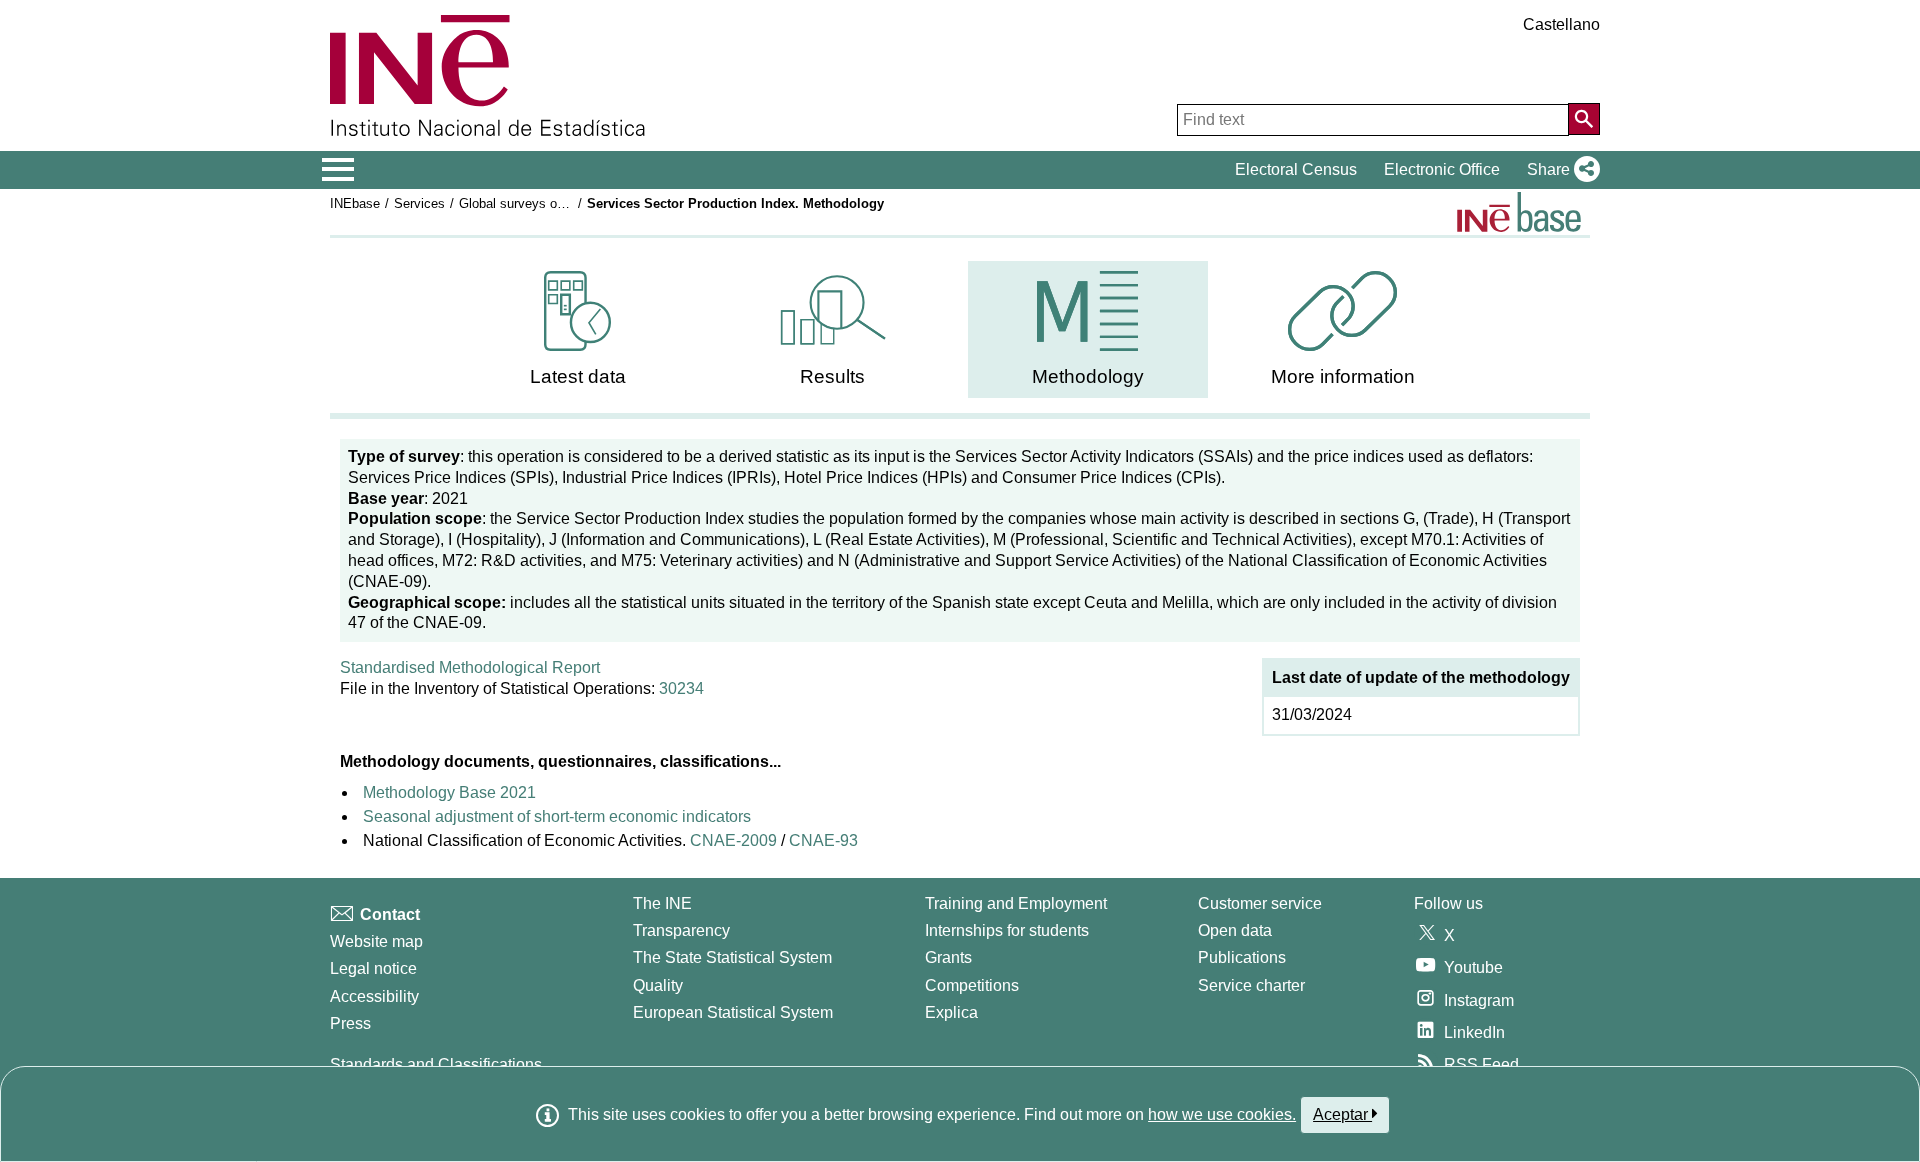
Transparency (681, 930)
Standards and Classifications (436, 1064)
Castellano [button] (1561, 24)
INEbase (355, 203)
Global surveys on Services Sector (560, 203)
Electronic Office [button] (1442, 169)
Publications (1242, 957)
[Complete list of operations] (1519, 212)
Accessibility (374, 996)
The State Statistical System (732, 957)
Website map (376, 941)
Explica (951, 1012)
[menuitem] (578, 329)
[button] (1559, 170)
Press (350, 1023)
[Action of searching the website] (1584, 119)
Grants (948, 957)
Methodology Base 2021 (449, 792)
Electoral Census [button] (1296, 169)
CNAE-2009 (731, 840)
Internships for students (1007, 930)
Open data (1235, 930)
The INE (662, 903)
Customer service (1260, 903)
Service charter (1251, 985)
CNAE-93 (823, 840)
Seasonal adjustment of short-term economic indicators (557, 816)
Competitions (972, 985)
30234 (681, 688)
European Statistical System (733, 1012)
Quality (658, 985)
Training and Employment (1016, 903)
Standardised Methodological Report (470, 667)
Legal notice (373, 968)
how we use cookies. (1222, 1114)
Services (419, 203)
